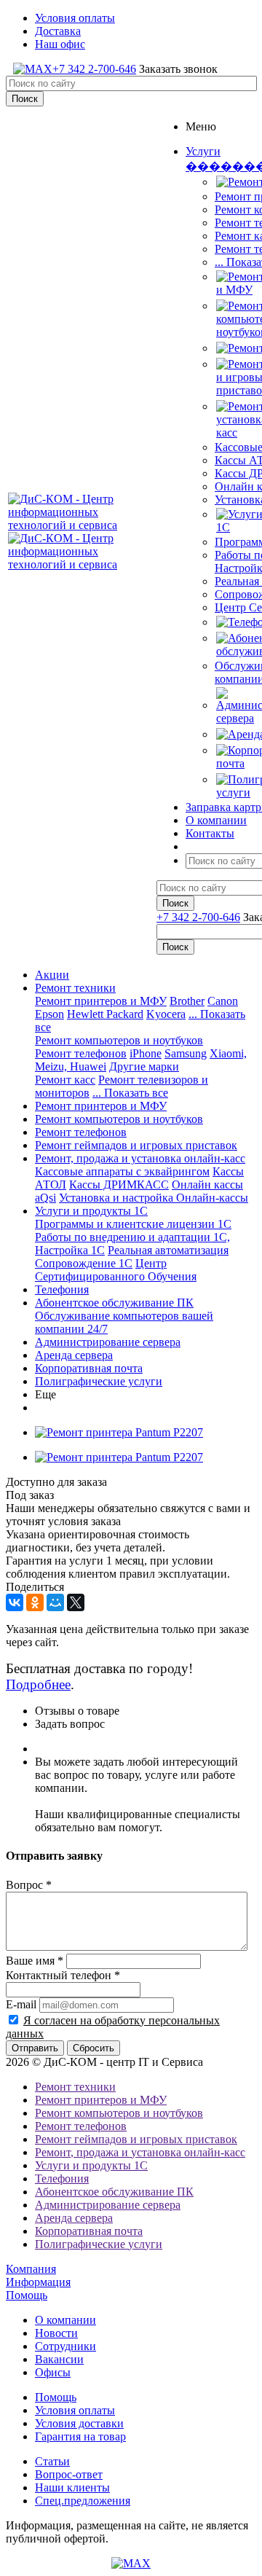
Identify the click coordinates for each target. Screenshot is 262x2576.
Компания (31, 2269)
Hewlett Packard (105, 1014)
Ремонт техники (75, 988)
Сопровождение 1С (84, 1263)
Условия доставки (79, 2423)
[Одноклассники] (35, 1602)
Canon (223, 1001)
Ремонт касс (65, 1080)
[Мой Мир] (55, 1602)
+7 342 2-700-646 (94, 69)
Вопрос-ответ (69, 2474)
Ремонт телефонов (81, 1053)
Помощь (27, 2295)
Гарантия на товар (80, 2436)
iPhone (146, 1053)
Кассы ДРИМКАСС (119, 1185)
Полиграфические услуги (99, 1381)
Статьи (52, 2461)
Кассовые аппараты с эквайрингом (122, 1171)
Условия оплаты (75, 2410)
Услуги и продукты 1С (91, 1211)
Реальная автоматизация (168, 1250)
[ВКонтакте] (15, 1602)
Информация (38, 2282)
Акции (52, 975)
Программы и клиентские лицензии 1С (133, 1224)
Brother (187, 1001)
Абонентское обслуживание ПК (114, 1303)
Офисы (53, 2372)
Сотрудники (65, 2346)
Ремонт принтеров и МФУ (101, 1001)
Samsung (186, 1053)
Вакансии (59, 2359)
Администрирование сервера (108, 1342)
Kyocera (166, 1014)
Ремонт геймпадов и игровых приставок (136, 1145)
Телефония (62, 1289)
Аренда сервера (74, 1355)
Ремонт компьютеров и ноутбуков (119, 1040)
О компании (65, 2320)
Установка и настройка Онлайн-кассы (154, 1198)
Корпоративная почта (89, 1368)
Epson (49, 1014)
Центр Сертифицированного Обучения (116, 1270)
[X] (76, 1602)
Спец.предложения (83, 2501)
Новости (56, 2333)
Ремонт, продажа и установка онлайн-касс (140, 1158)
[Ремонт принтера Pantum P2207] (119, 1432)
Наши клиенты (72, 2487)
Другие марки (144, 1066)
